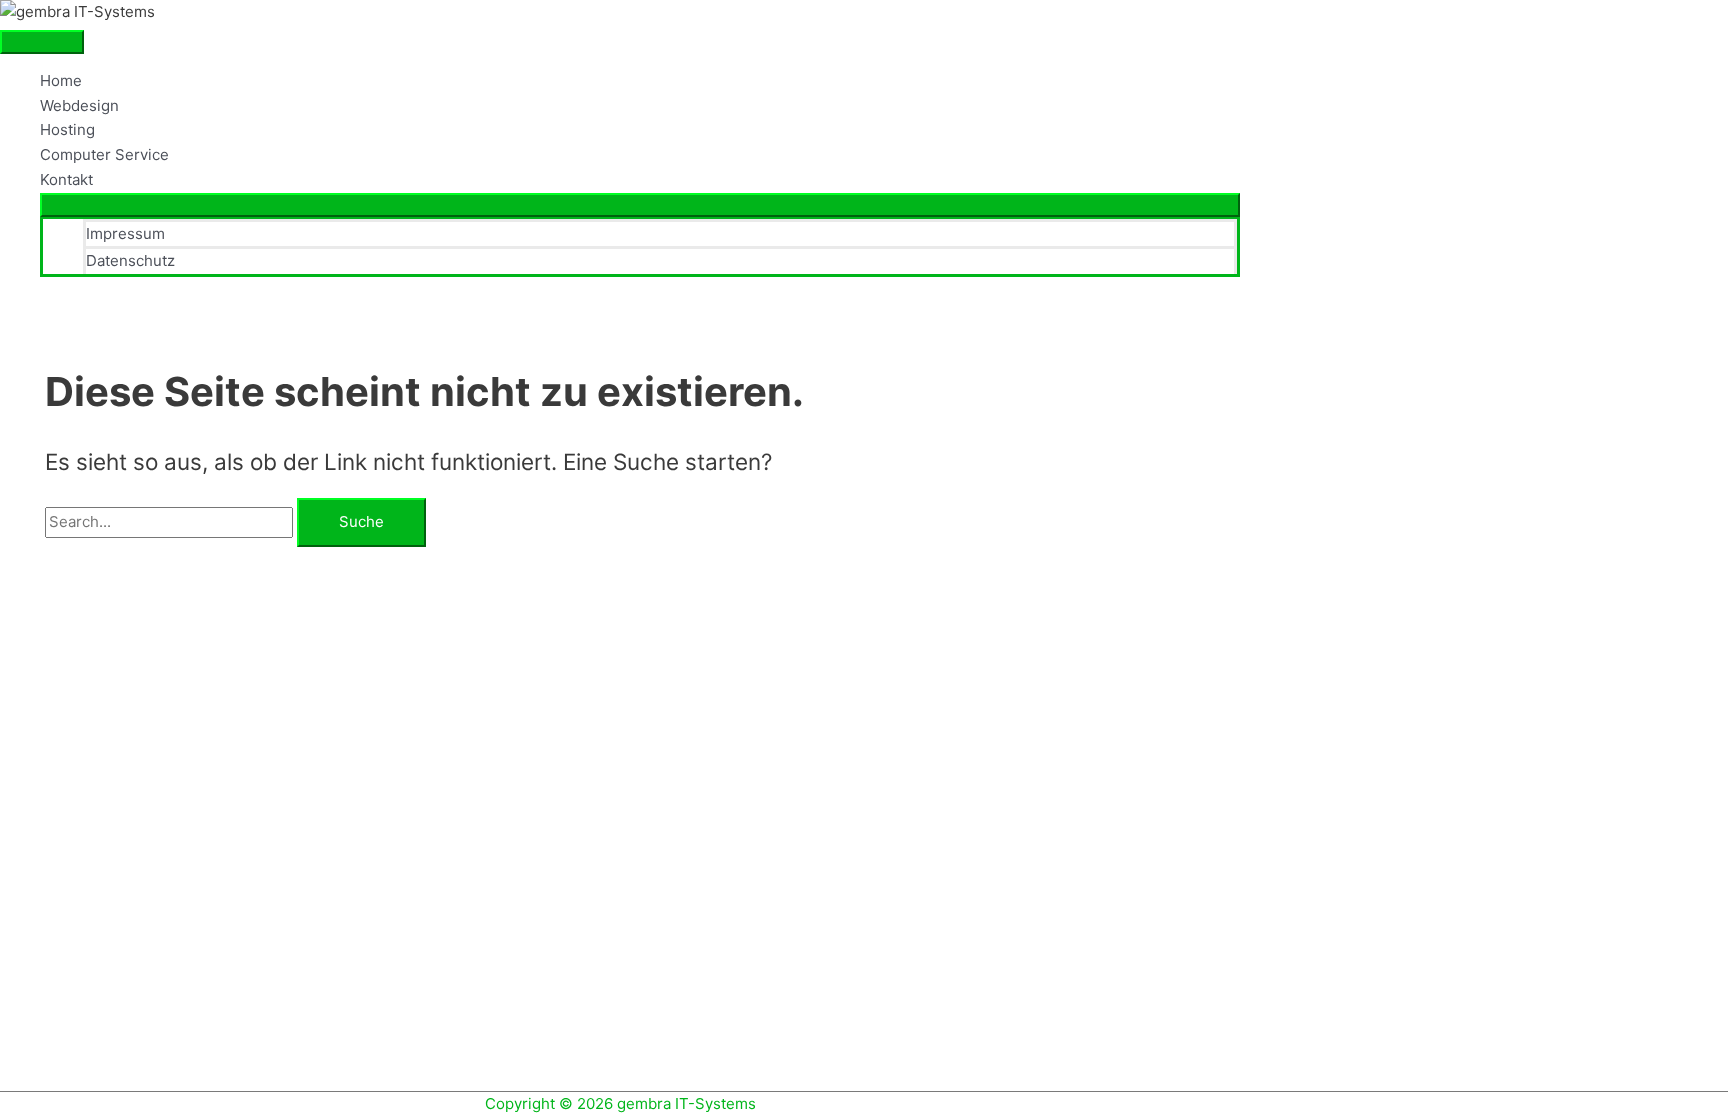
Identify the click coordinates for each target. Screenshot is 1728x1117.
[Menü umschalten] (640, 205)
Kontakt (66, 179)
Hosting (67, 129)
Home (61, 80)
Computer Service (104, 154)
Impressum (125, 233)
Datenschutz (130, 260)
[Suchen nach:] (171, 521)
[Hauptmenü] (42, 42)
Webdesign (79, 105)
